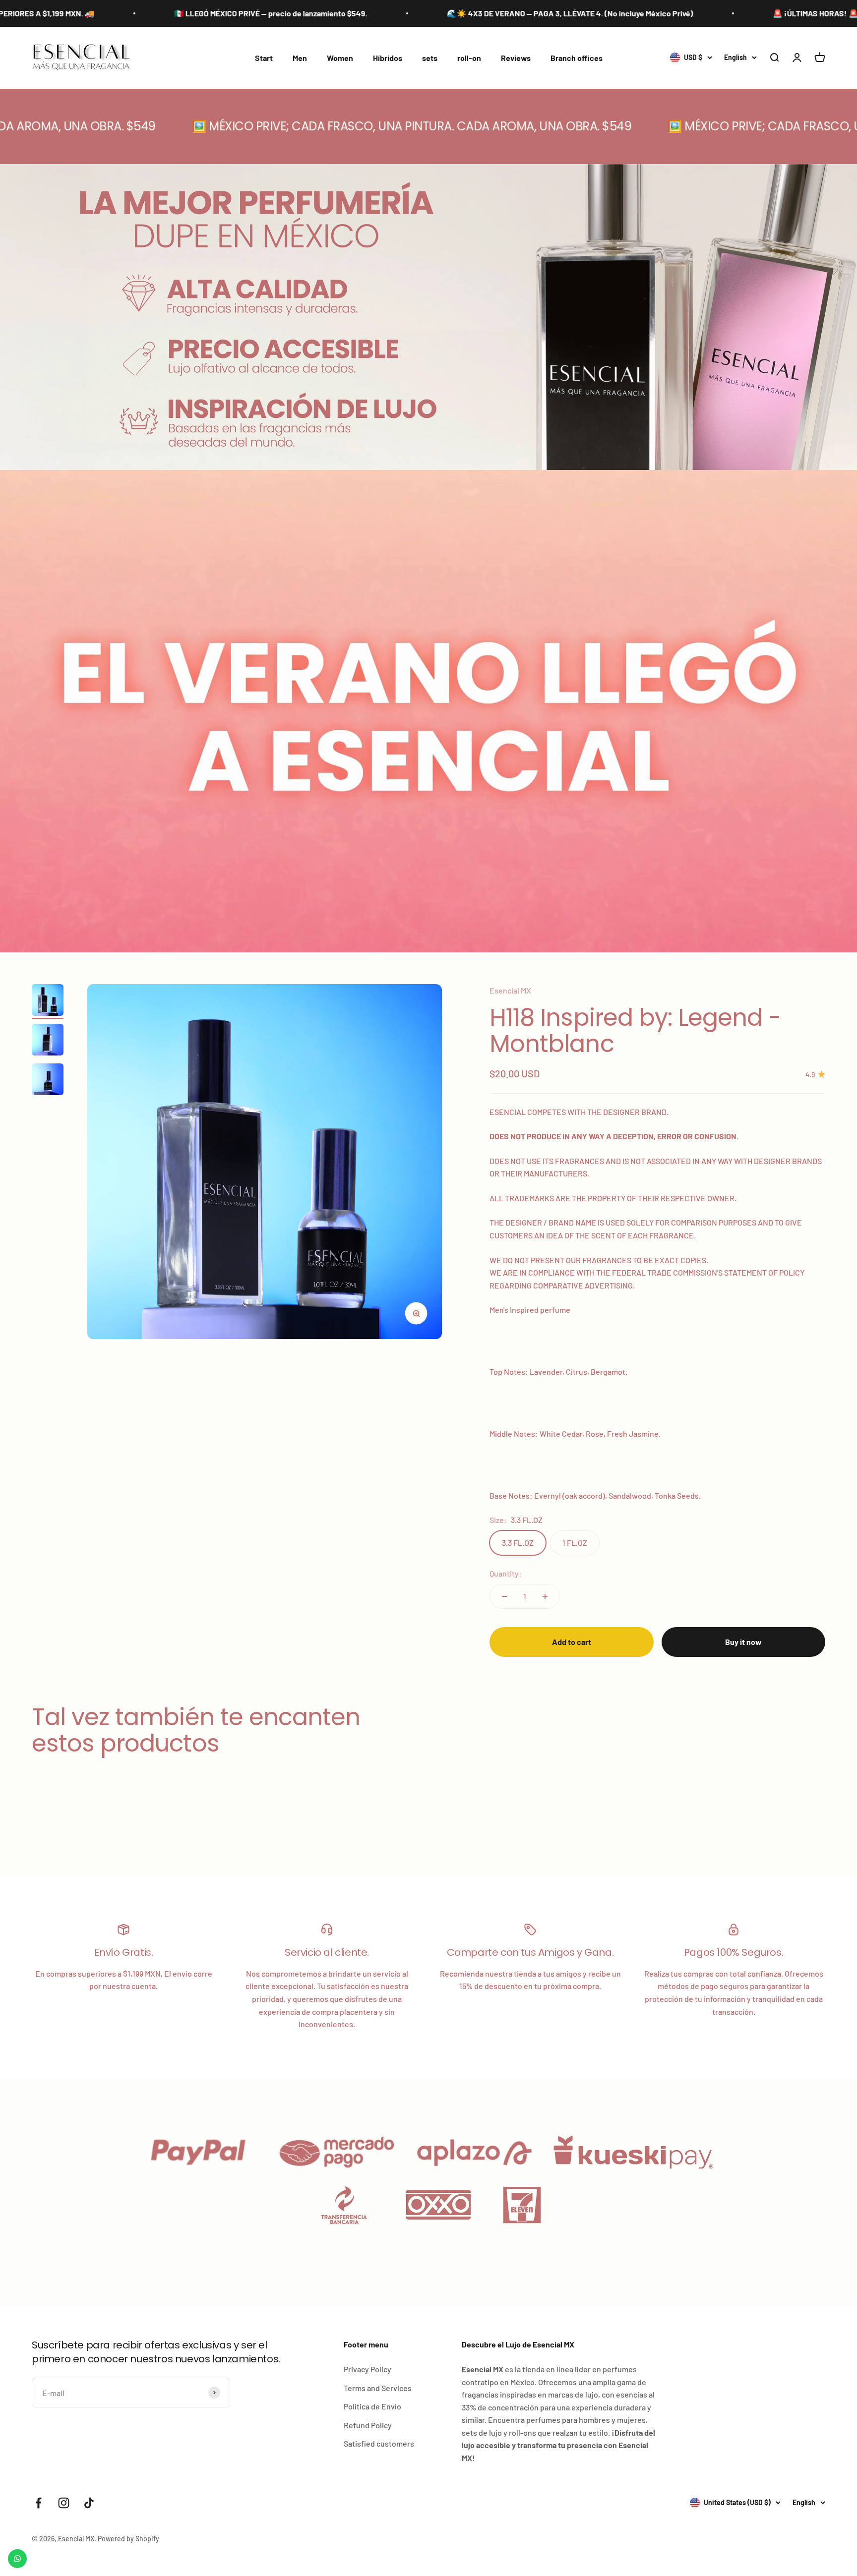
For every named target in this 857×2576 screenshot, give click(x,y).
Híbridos (388, 58)
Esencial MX (510, 990)
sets (430, 58)
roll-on (469, 58)
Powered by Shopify (128, 2539)
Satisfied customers (379, 2443)
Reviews (516, 58)
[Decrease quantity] (504, 1596)
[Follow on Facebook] (38, 2503)
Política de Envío (372, 2406)
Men (300, 58)
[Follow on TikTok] (89, 2503)
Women (340, 58)
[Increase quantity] (545, 1596)
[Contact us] (17, 2559)
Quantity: (506, 1573)
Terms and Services (378, 2388)
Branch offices (577, 58)
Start (264, 58)
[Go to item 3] (48, 1081)
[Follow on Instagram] (64, 2503)
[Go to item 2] (48, 1041)
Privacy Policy (367, 2369)
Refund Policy (368, 2425)
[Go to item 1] (48, 1001)
